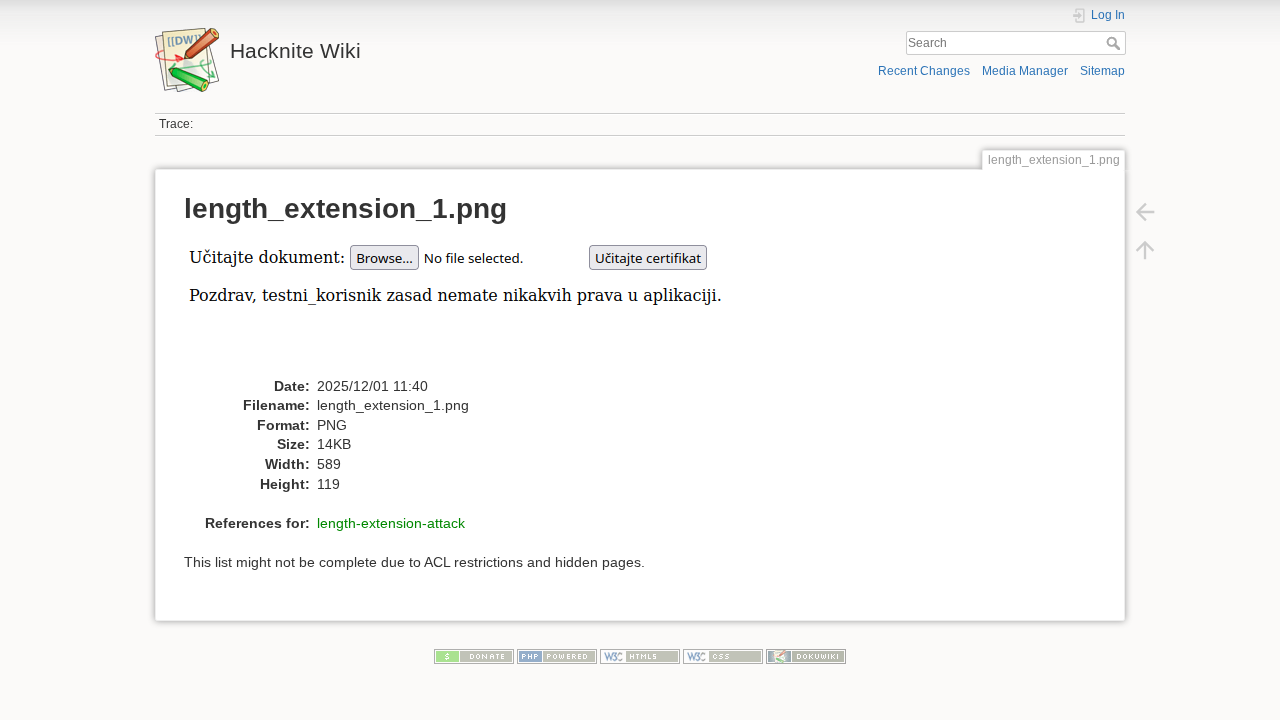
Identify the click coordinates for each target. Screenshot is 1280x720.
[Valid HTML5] (640, 656)
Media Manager (1025, 71)
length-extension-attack (391, 523)
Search (1115, 43)
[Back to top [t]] (1145, 250)
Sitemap (1102, 71)
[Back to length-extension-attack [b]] (1145, 212)
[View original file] (489, 306)
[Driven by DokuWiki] (806, 656)
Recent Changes (924, 71)
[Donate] (474, 656)
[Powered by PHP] (557, 656)
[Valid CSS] (723, 656)
